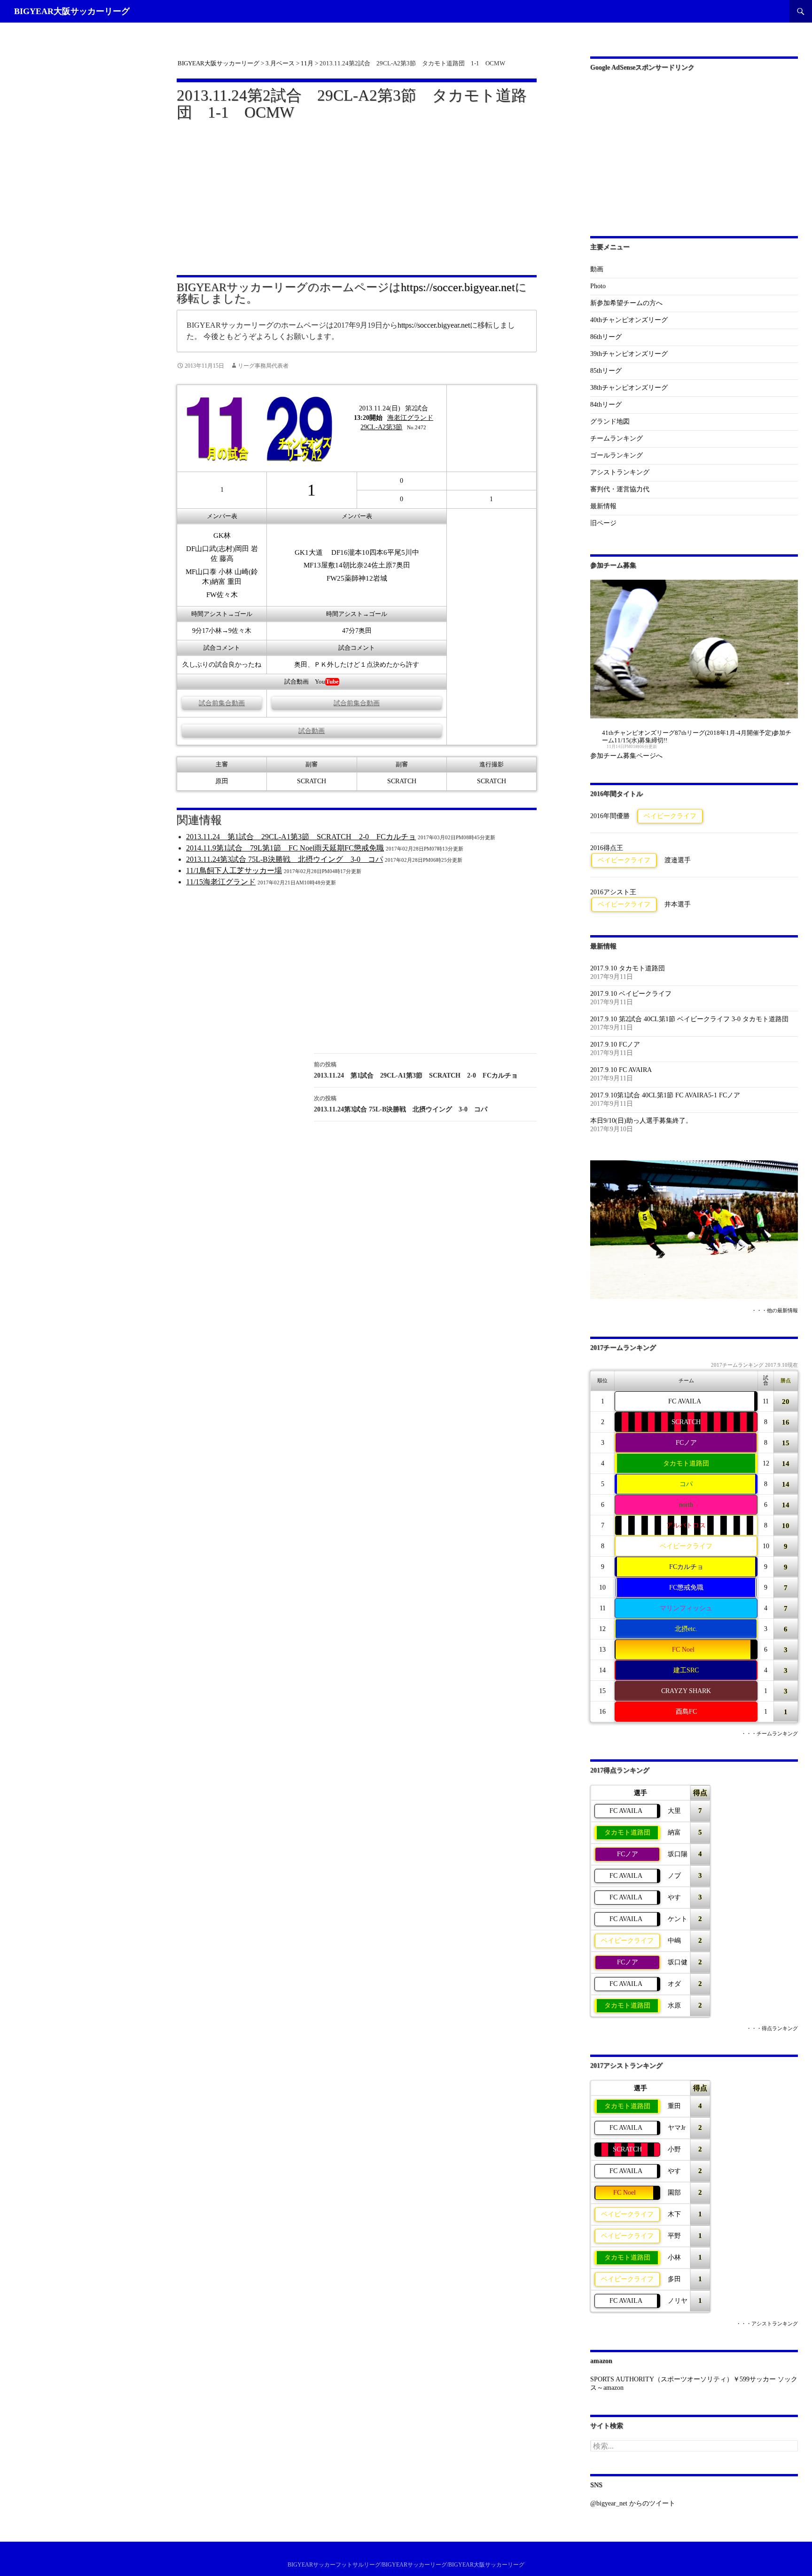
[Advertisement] (357, 192)
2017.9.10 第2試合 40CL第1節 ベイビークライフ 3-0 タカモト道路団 (689, 1019)
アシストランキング (620, 472)
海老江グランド (410, 418)
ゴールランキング (617, 455)
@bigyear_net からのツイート (633, 2503)
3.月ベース (280, 63)
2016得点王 (607, 848)
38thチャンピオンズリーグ (629, 388)
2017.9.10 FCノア (615, 1044)
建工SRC (686, 1670)
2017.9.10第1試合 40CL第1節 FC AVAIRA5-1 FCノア (665, 1095)
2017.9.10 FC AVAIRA (621, 1070)
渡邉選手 (678, 860)
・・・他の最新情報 (775, 1311)
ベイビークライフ (670, 816)
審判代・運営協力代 (620, 489)
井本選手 (678, 904)
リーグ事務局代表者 (263, 366)
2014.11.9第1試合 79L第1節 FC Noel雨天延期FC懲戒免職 (285, 848)
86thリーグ (606, 337)
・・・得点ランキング (772, 2029)
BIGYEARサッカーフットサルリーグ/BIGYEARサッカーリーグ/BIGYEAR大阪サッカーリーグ (406, 2565)
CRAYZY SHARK (686, 1691)
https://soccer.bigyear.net (458, 287)
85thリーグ (606, 371)
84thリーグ (606, 405)
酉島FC (686, 1712)
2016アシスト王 (613, 892)
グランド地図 (610, 421)
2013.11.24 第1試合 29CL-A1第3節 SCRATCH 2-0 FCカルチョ (301, 837)
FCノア (686, 1443)
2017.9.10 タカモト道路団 (628, 968)
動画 (597, 269)
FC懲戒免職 (686, 1587)
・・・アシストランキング (767, 2324)
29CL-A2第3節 (381, 427)
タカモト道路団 (686, 1463)
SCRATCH (686, 1422)
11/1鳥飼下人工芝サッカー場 (234, 870)
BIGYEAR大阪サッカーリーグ (72, 11)
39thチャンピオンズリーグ (629, 354)
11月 (307, 63)
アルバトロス (686, 1525)
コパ (686, 1484)
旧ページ (603, 523)
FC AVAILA (685, 1401)
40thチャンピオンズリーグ (629, 320)
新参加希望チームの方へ (626, 303)
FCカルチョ (686, 1567)
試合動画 (312, 731)
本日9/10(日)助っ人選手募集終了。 (641, 1121)
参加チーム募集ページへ (626, 756)
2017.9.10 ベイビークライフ (631, 994)
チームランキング (617, 438)
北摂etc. (686, 1629)
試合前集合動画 (222, 703)
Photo (598, 286)
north (686, 1505)
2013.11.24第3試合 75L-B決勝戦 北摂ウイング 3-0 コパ (285, 859)
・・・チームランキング (769, 1734)
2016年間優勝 (610, 816)
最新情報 (603, 506)
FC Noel (683, 1650)
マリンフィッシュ (686, 1608)
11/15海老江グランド (221, 882)
